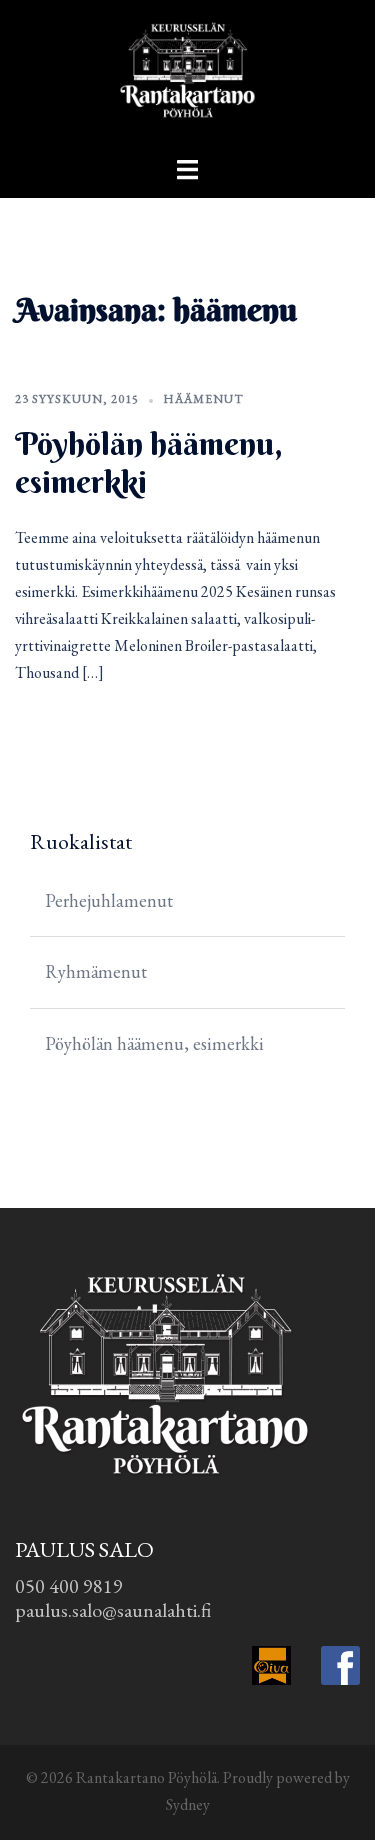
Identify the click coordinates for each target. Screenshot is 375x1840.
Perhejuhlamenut (109, 900)
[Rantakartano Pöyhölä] (187, 75)
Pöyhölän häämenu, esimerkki (149, 462)
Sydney (188, 1804)
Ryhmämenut (96, 971)
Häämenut (203, 399)
